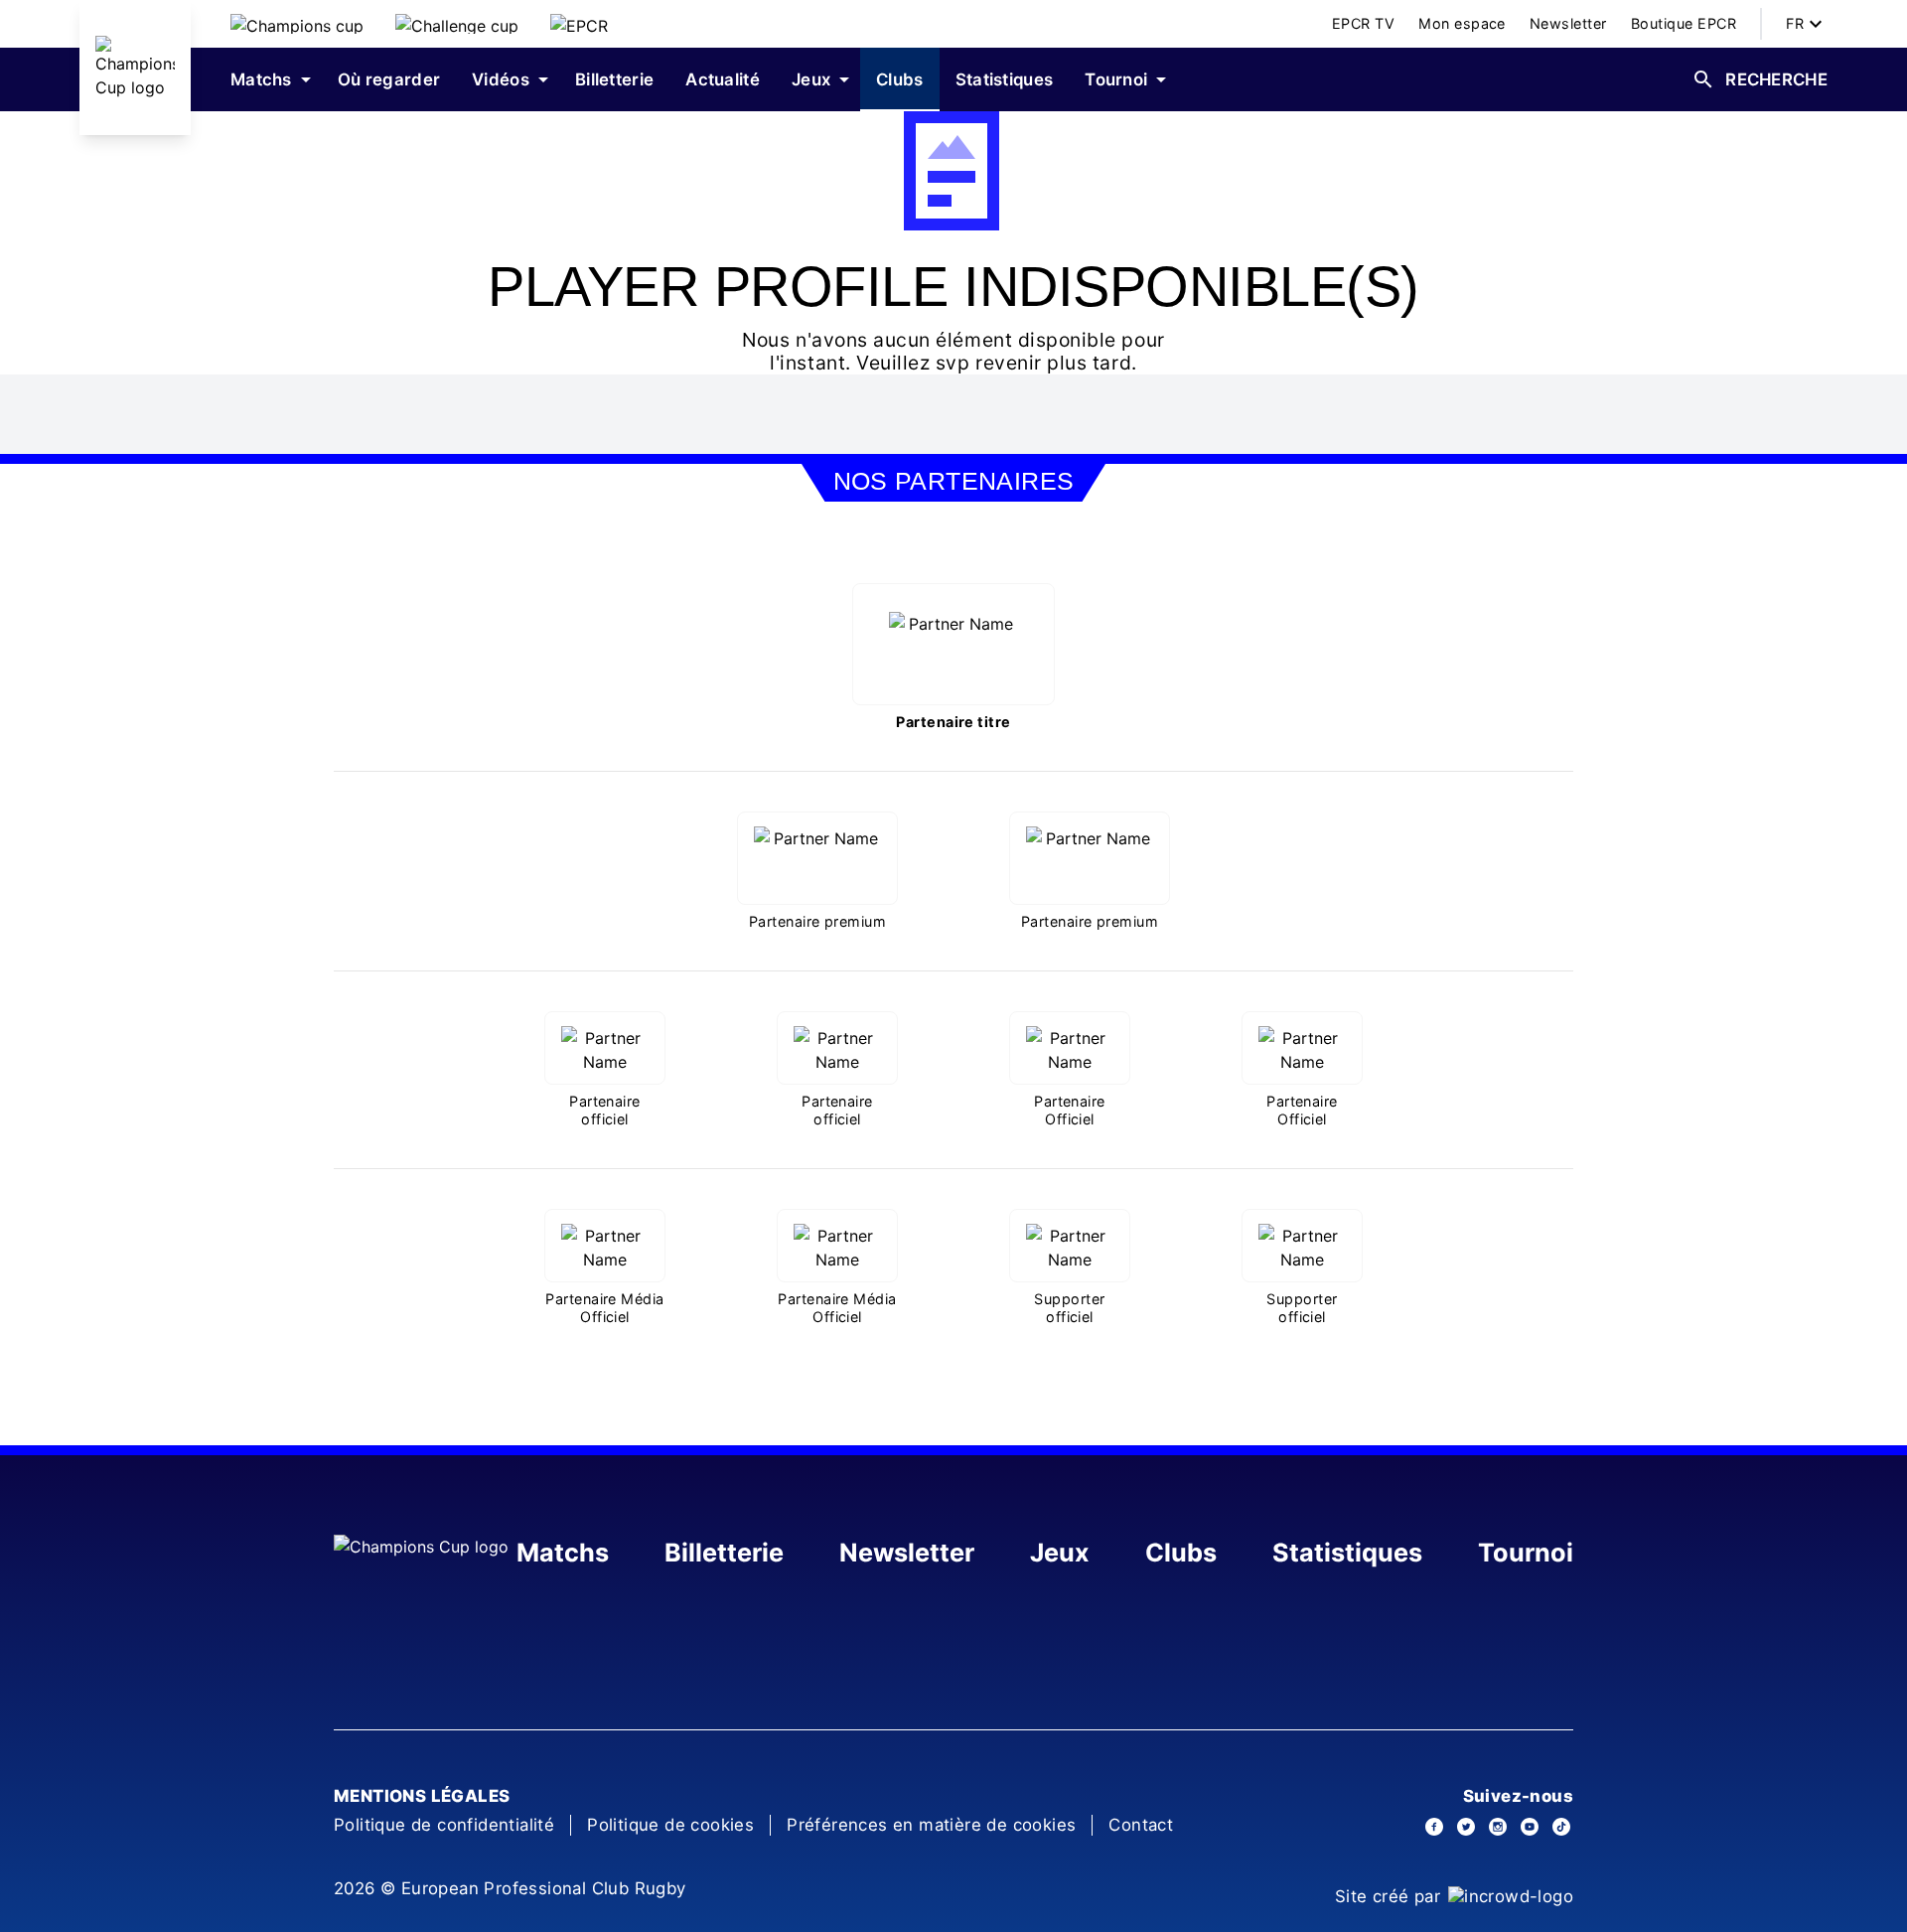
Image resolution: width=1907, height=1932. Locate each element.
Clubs (1181, 1553)
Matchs (563, 1553)
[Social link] (1434, 1827)
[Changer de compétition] (297, 24)
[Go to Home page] (135, 68)
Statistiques (1347, 1553)
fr (1795, 23)
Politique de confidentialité (444, 1825)
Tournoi (1526, 1553)
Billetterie (724, 1553)
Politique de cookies (670, 1825)
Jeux (1060, 1553)
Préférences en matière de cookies (931, 1825)
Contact (1141, 1825)
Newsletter (907, 1553)
